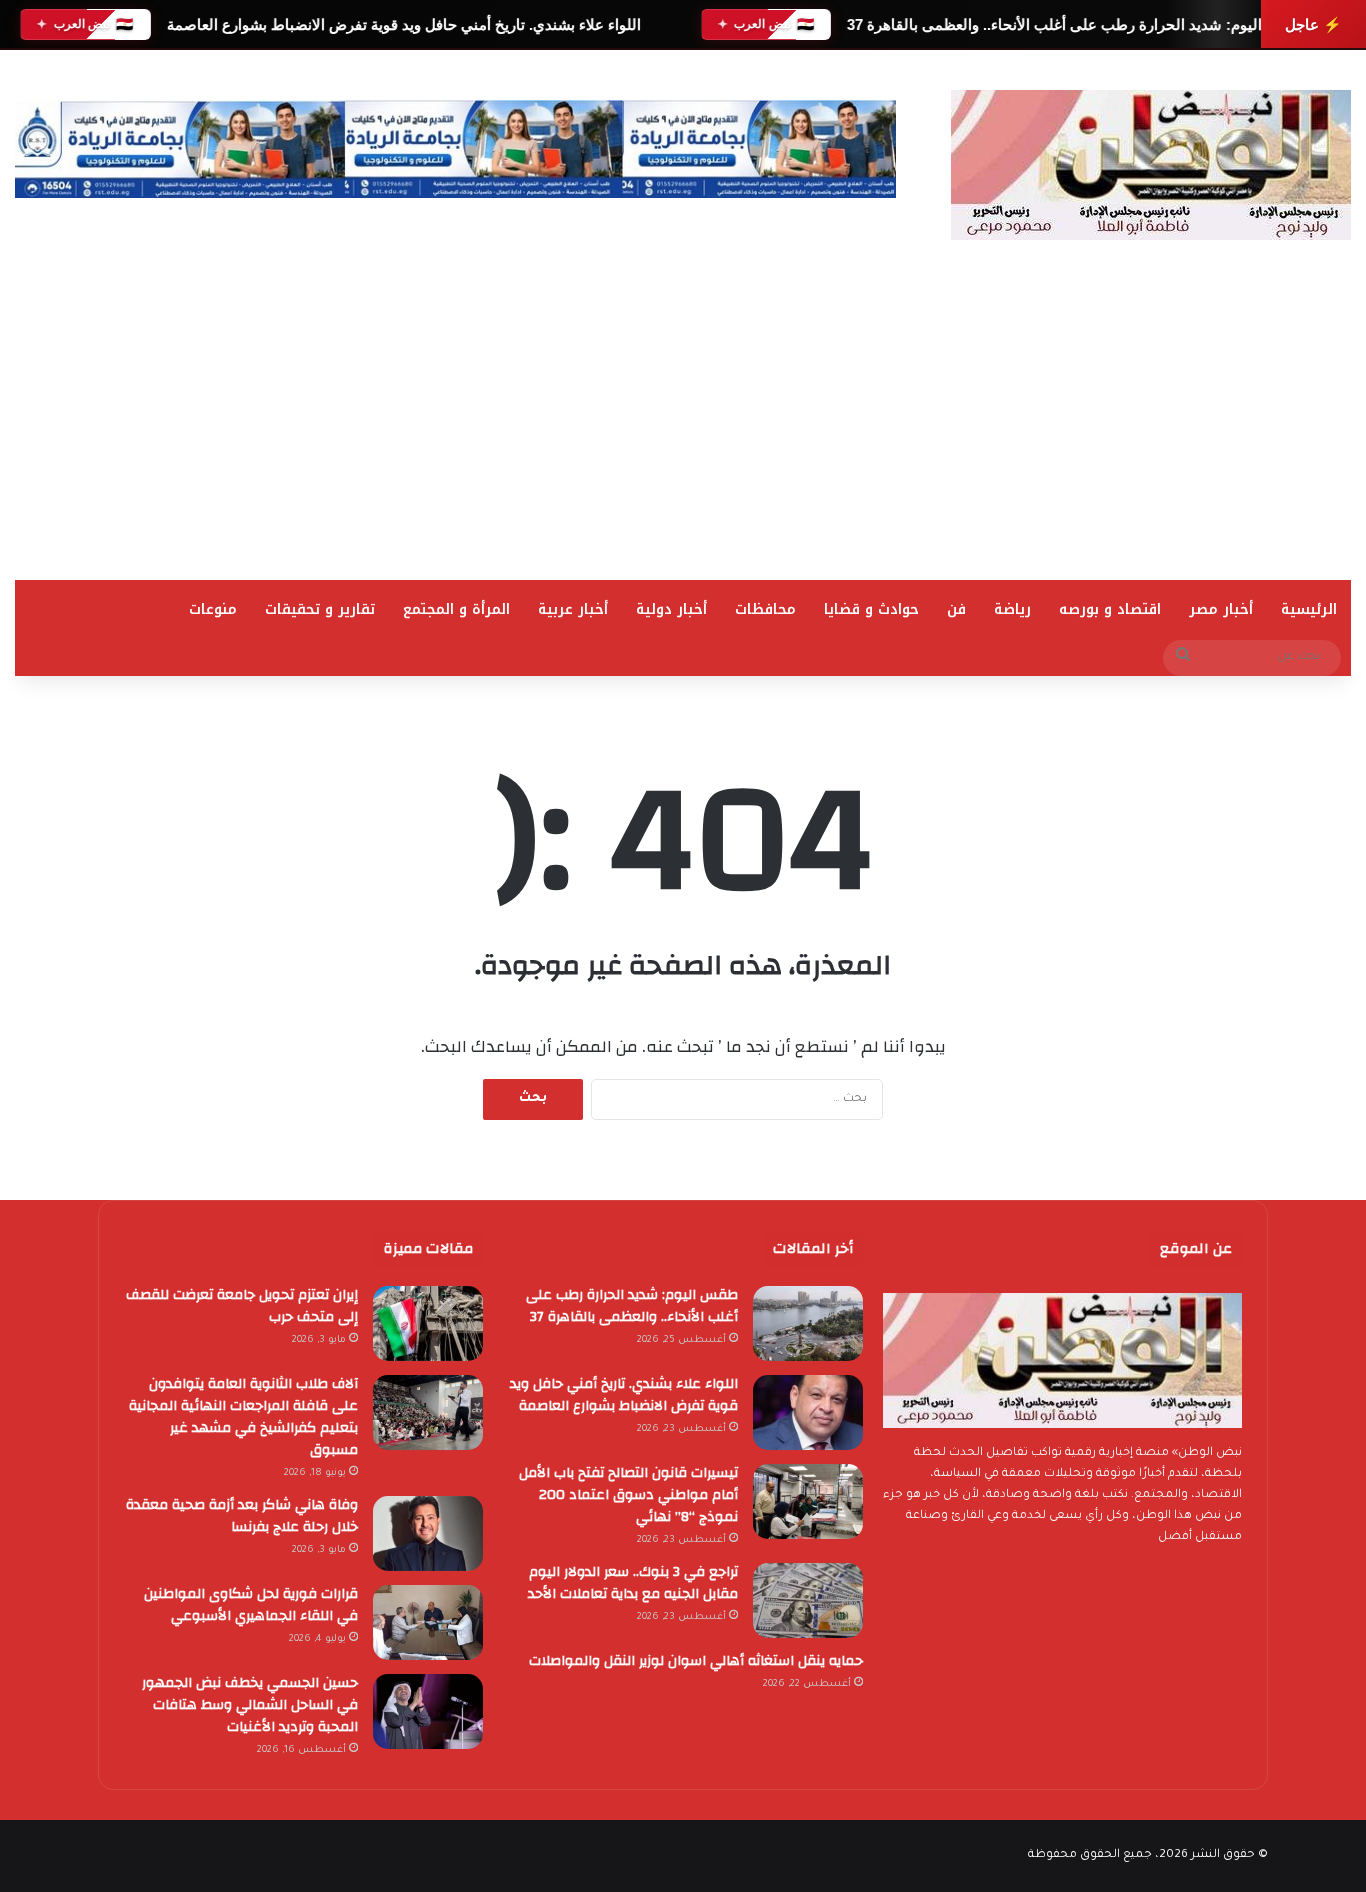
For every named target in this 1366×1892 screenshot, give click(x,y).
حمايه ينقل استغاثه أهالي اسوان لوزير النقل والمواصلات (696, 1661)
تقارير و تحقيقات (320, 609)
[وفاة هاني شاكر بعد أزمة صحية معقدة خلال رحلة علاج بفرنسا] (428, 1533)
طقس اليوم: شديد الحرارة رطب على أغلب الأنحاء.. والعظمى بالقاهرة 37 (1075, 24)
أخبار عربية (573, 609)
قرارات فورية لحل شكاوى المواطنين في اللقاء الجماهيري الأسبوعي (251, 1605)
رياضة (1012, 609)
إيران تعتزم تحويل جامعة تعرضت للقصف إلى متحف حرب (242, 1306)
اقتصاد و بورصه (1110, 609)
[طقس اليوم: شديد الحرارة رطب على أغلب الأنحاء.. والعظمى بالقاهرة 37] (808, 1323)
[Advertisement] (683, 430)
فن (956, 609)
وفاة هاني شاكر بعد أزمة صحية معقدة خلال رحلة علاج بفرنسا (242, 1516)
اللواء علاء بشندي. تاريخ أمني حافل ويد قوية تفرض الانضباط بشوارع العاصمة (403, 24)
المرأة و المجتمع (456, 609)
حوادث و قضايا (871, 609)
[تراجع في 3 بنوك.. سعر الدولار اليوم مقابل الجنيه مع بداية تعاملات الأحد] (808, 1600)
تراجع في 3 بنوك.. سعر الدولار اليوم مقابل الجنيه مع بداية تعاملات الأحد (633, 1583)
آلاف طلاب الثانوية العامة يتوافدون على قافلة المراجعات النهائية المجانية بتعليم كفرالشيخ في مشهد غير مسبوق (243, 1417)
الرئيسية (1309, 609)
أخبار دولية (671, 609)
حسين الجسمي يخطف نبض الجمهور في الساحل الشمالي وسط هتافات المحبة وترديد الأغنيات (250, 1705)
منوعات (213, 609)
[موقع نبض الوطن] (1151, 165)
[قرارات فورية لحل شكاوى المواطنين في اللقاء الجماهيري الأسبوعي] (428, 1622)
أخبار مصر (1221, 609)
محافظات (765, 609)
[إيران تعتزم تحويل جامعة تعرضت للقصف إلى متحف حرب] (428, 1323)
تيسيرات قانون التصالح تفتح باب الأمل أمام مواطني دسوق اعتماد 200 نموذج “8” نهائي (628, 1495)
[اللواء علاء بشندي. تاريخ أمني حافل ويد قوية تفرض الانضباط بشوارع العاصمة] (808, 1412)
